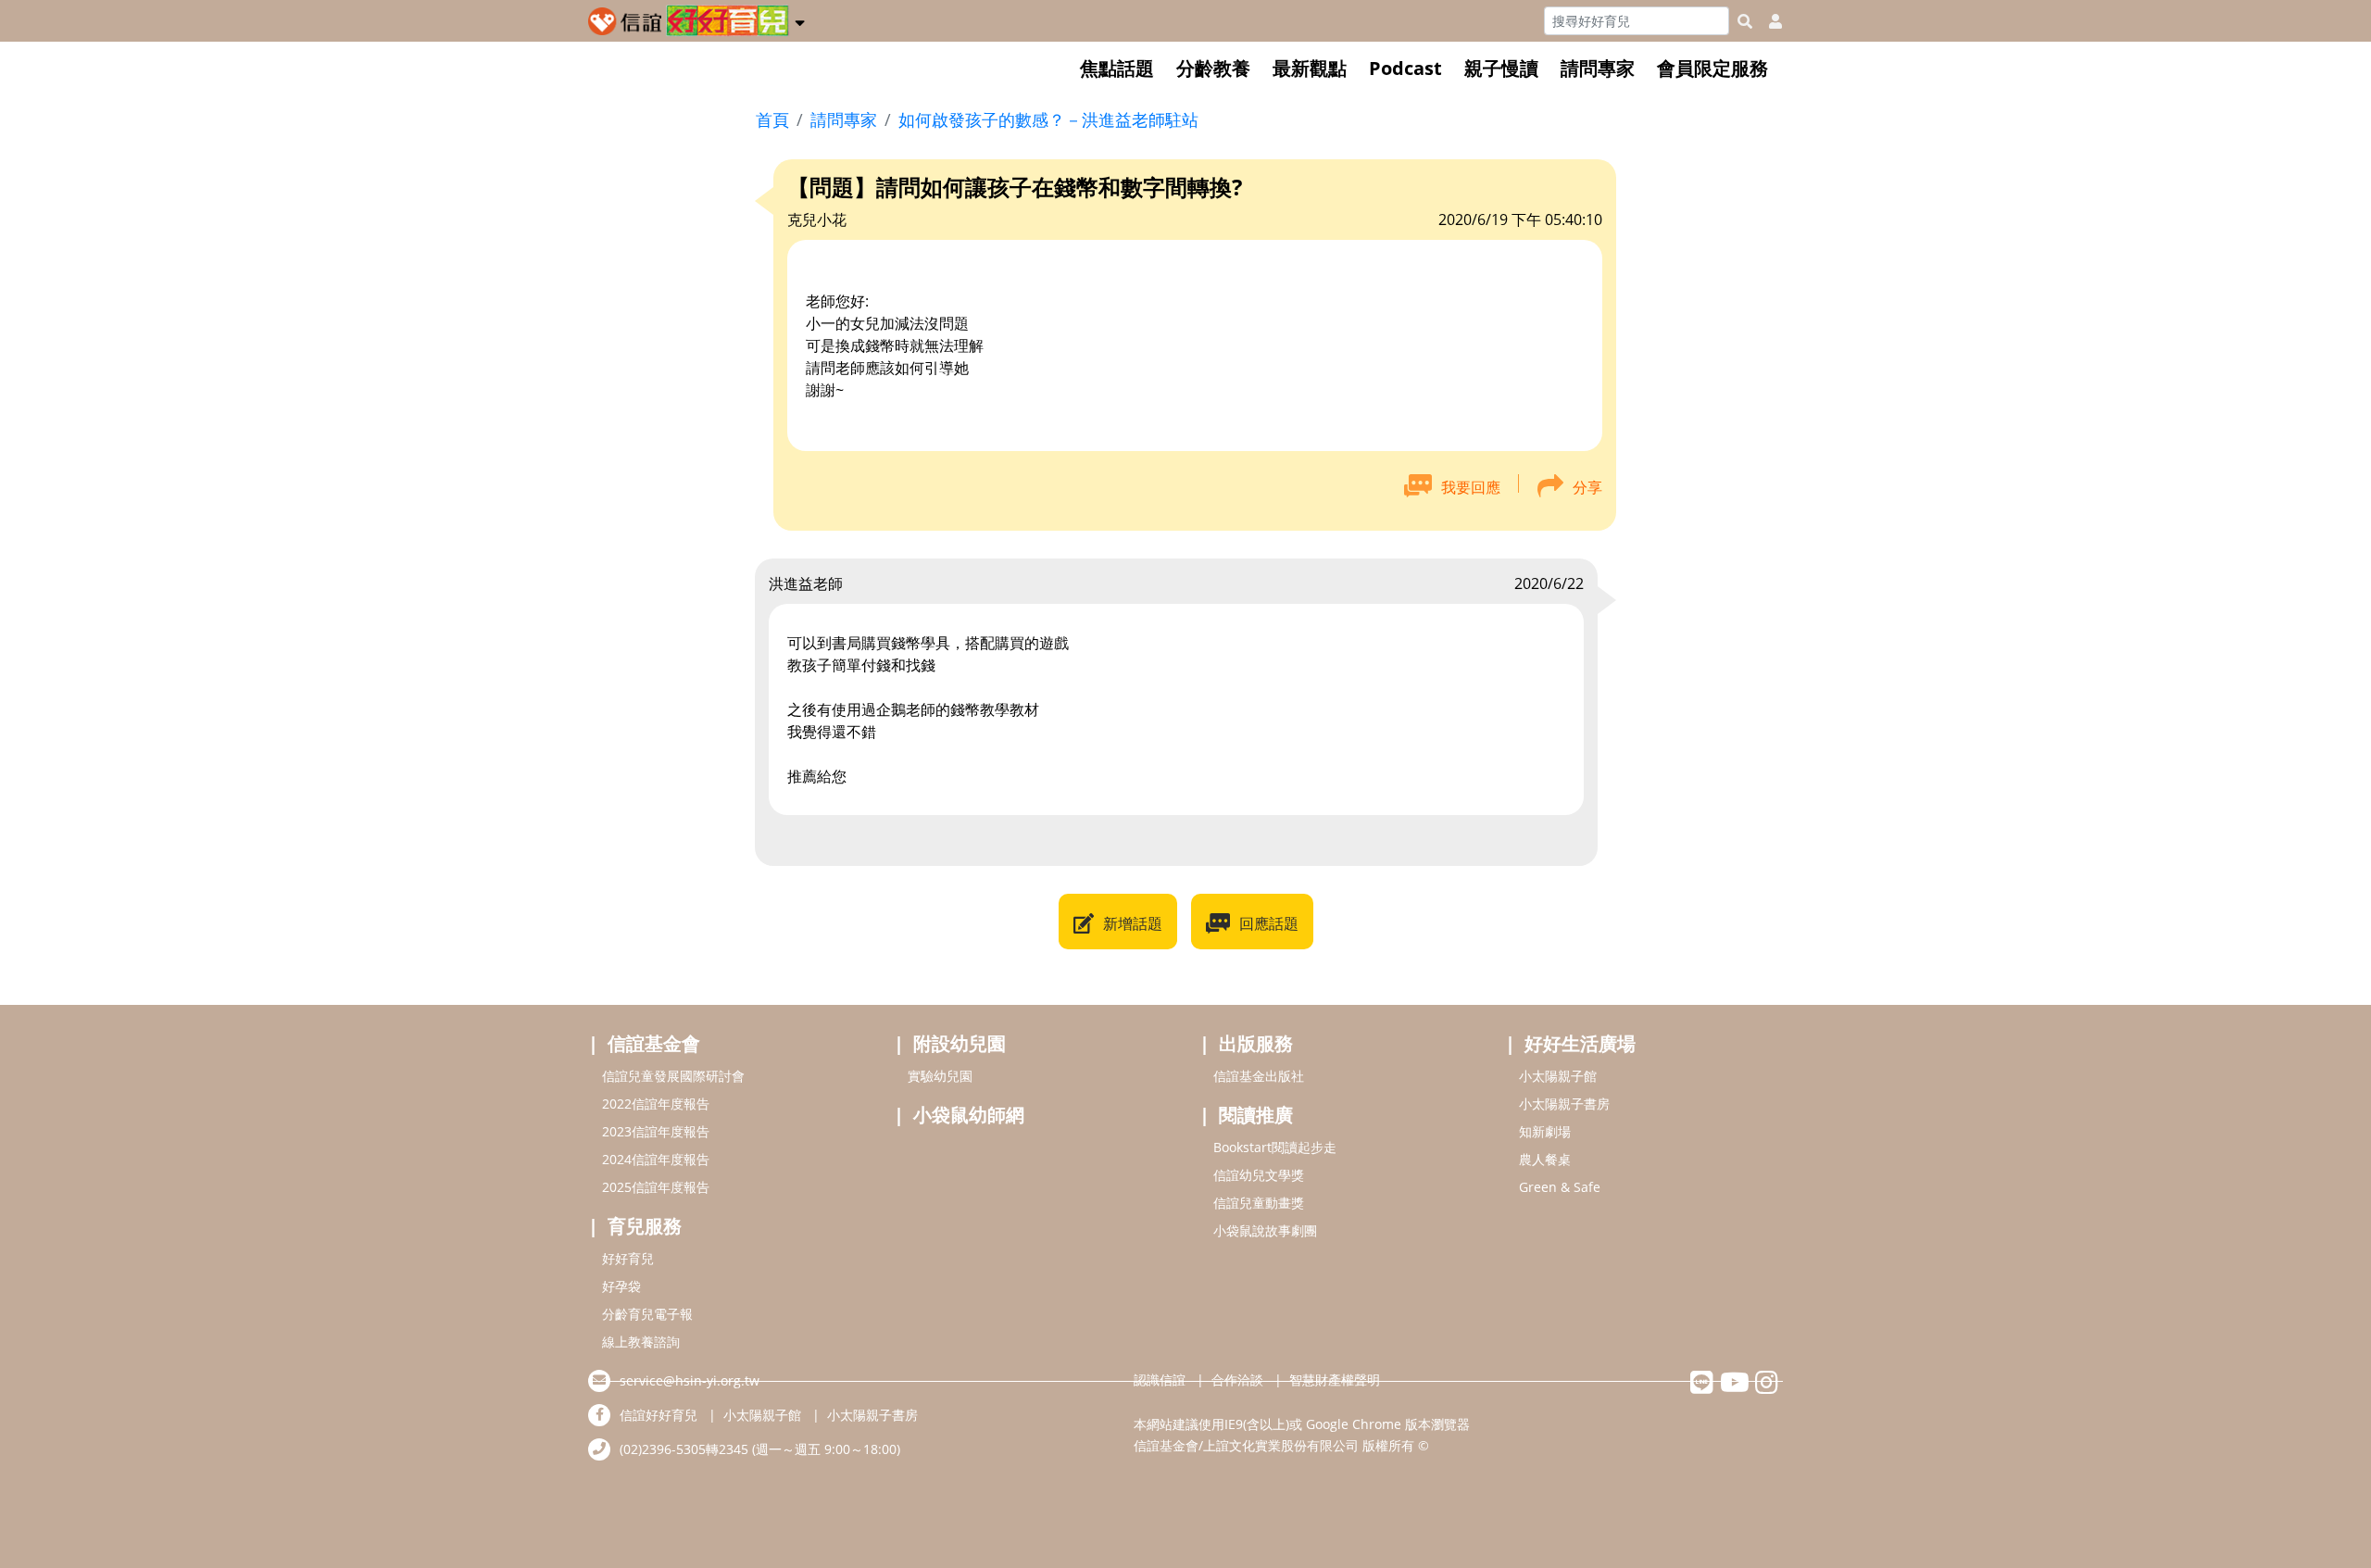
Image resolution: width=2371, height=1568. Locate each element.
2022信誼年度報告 (656, 1104)
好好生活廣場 (1580, 1043)
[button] (800, 19)
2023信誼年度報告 (656, 1131)
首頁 (772, 119)
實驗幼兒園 (940, 1076)
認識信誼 (1160, 1380)
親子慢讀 (1501, 68)
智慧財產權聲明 (1335, 1380)
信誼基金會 (654, 1043)
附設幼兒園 (960, 1043)
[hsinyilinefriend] (1702, 1387)
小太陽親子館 (1558, 1076)
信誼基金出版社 (1259, 1076)
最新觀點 (1310, 68)
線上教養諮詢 (641, 1342)
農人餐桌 (1545, 1159)
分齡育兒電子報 (647, 1314)
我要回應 (1471, 487)
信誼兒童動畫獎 (1259, 1203)
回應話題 (1269, 923)
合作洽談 (1237, 1380)
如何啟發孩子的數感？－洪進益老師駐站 (1048, 119)
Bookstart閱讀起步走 (1275, 1147)
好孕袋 (621, 1286)
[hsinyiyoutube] (1734, 1387)
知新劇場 (1545, 1131)
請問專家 (1598, 68)
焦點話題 (1117, 68)
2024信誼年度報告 (656, 1159)
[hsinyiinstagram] (1767, 1387)
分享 (1587, 487)
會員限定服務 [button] (1712, 68)
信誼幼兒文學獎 (1259, 1175)
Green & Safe (1560, 1187)
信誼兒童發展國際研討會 (673, 1076)
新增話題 (1133, 923)
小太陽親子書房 (1564, 1104)
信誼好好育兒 (659, 1415)
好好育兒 (628, 1258)
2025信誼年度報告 (656, 1187)
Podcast (1405, 68)
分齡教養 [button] (1213, 68)
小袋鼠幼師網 (969, 1115)
